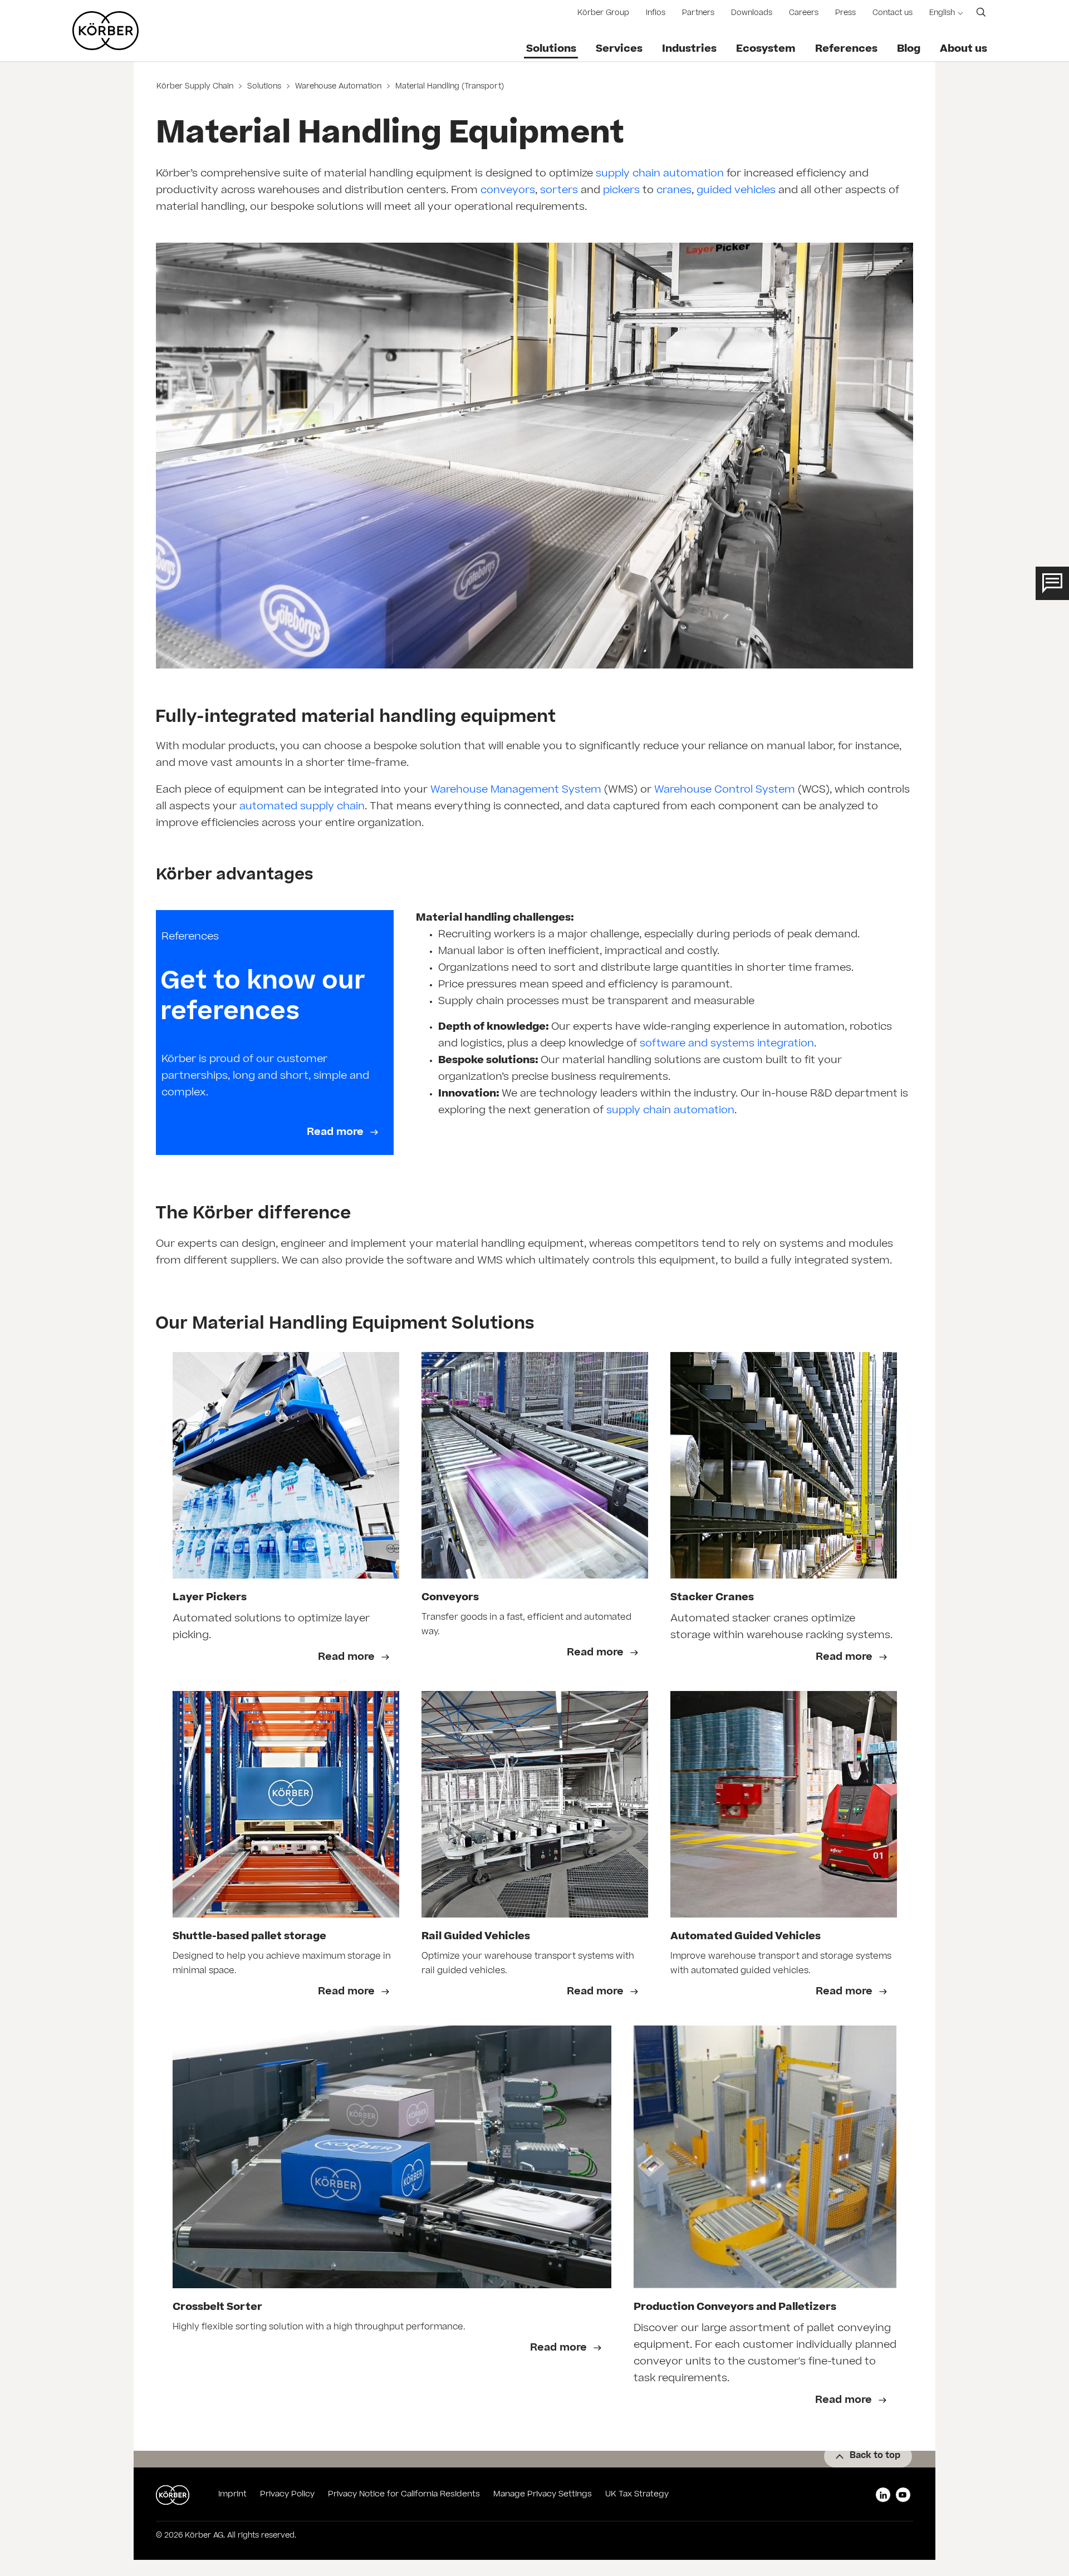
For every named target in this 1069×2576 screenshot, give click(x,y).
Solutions (551, 50)
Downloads (752, 14)
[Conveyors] (535, 1465)
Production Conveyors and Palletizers (735, 2308)
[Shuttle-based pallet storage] (286, 1804)
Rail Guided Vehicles (476, 1937)
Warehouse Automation (338, 87)
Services (619, 50)
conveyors (508, 191)
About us (963, 50)
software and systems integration (727, 1044)
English (942, 14)
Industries (689, 50)
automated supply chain (302, 807)
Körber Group (603, 14)
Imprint (232, 2495)
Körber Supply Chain (196, 87)
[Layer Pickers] (286, 1465)
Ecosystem (766, 50)
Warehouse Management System (516, 790)
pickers (621, 191)
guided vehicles (736, 191)
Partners (698, 14)
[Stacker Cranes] (784, 1465)
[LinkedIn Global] (883, 2495)
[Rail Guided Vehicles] (535, 1804)
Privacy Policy (287, 2495)
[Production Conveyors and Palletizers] (765, 2157)
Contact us (893, 14)
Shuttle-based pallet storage (249, 1937)
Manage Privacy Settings (543, 2495)
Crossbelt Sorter (217, 2308)
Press (845, 14)
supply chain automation (660, 174)
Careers (804, 14)
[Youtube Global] (903, 2495)
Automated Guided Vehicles (746, 1937)
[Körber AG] (106, 31)
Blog (909, 50)
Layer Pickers (210, 1598)
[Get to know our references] (275, 1033)
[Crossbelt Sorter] (392, 2157)
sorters (559, 191)
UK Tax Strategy (637, 2495)
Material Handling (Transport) (448, 87)
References (846, 50)
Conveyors (450, 1598)
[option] (286, 1516)
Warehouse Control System (725, 790)
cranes (674, 191)
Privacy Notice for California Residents (404, 2495)
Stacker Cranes (712, 1598)
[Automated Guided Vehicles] (784, 1804)
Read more (337, 1133)
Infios (656, 14)
